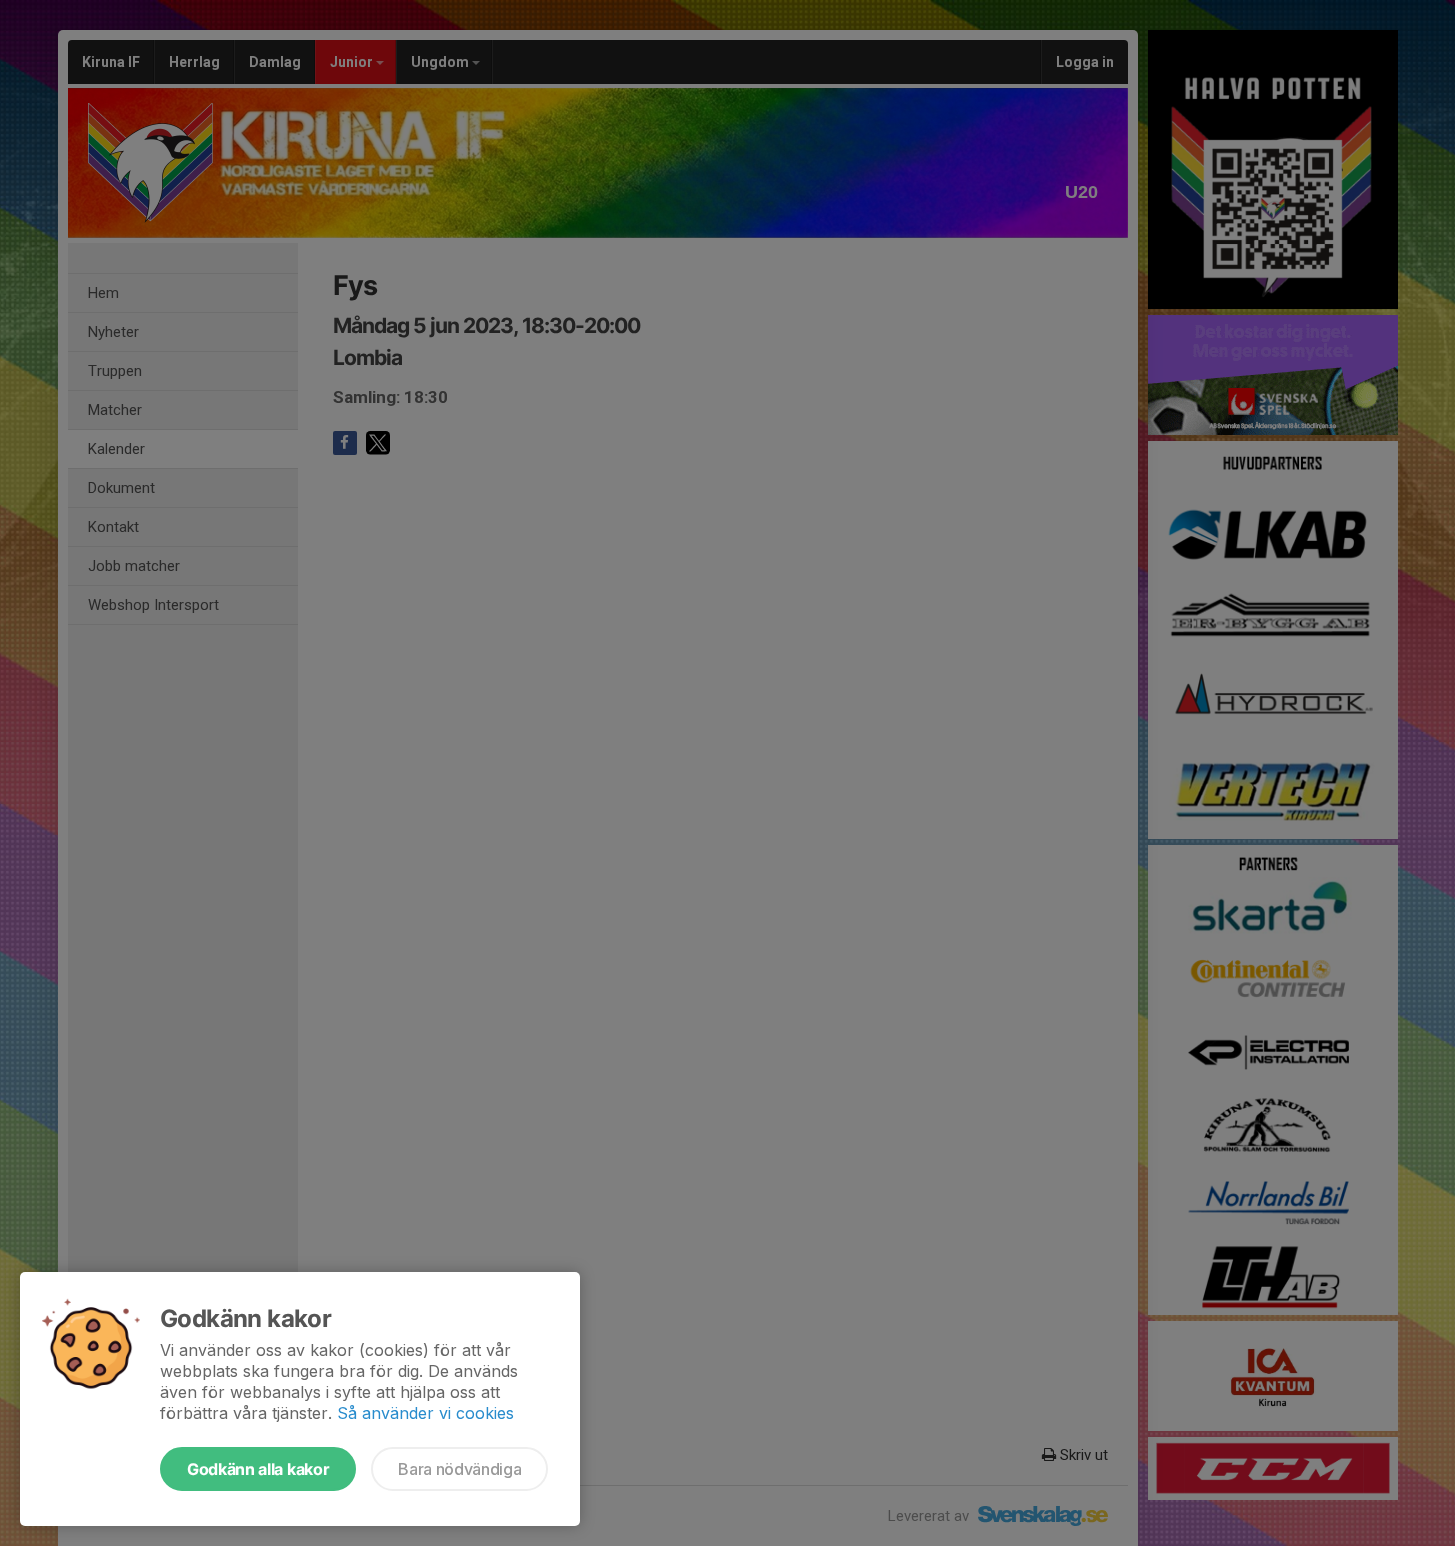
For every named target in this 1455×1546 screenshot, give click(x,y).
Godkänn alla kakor (258, 1469)
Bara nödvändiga (459, 1469)
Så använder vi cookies (425, 1413)
